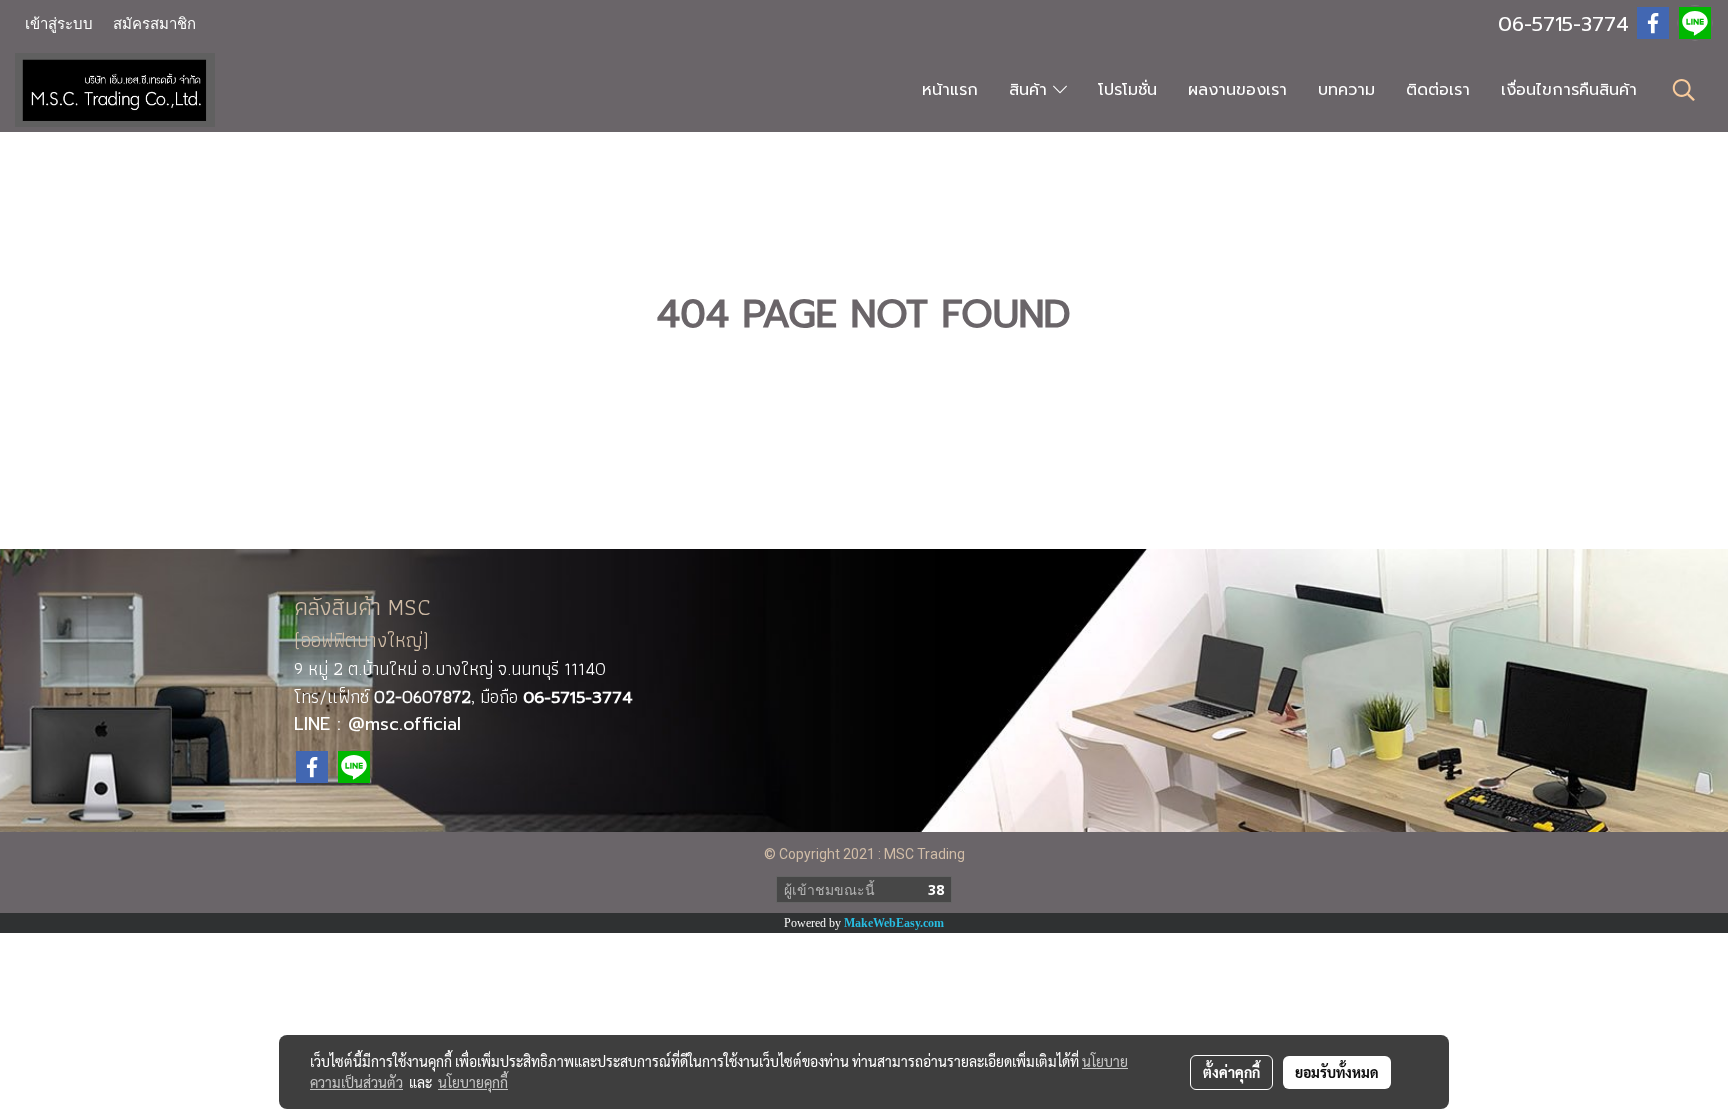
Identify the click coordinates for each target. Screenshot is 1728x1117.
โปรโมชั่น (1127, 90)
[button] (1684, 90)
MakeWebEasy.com (894, 923)
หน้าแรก (950, 90)
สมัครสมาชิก (154, 24)
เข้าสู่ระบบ (59, 24)
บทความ (1346, 90)
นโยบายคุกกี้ (473, 1082)
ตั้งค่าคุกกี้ (1231, 1072)
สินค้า (1031, 90)
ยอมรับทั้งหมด (1337, 1072)
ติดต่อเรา (1438, 90)
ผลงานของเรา (1237, 90)
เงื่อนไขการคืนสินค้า (1569, 90)
